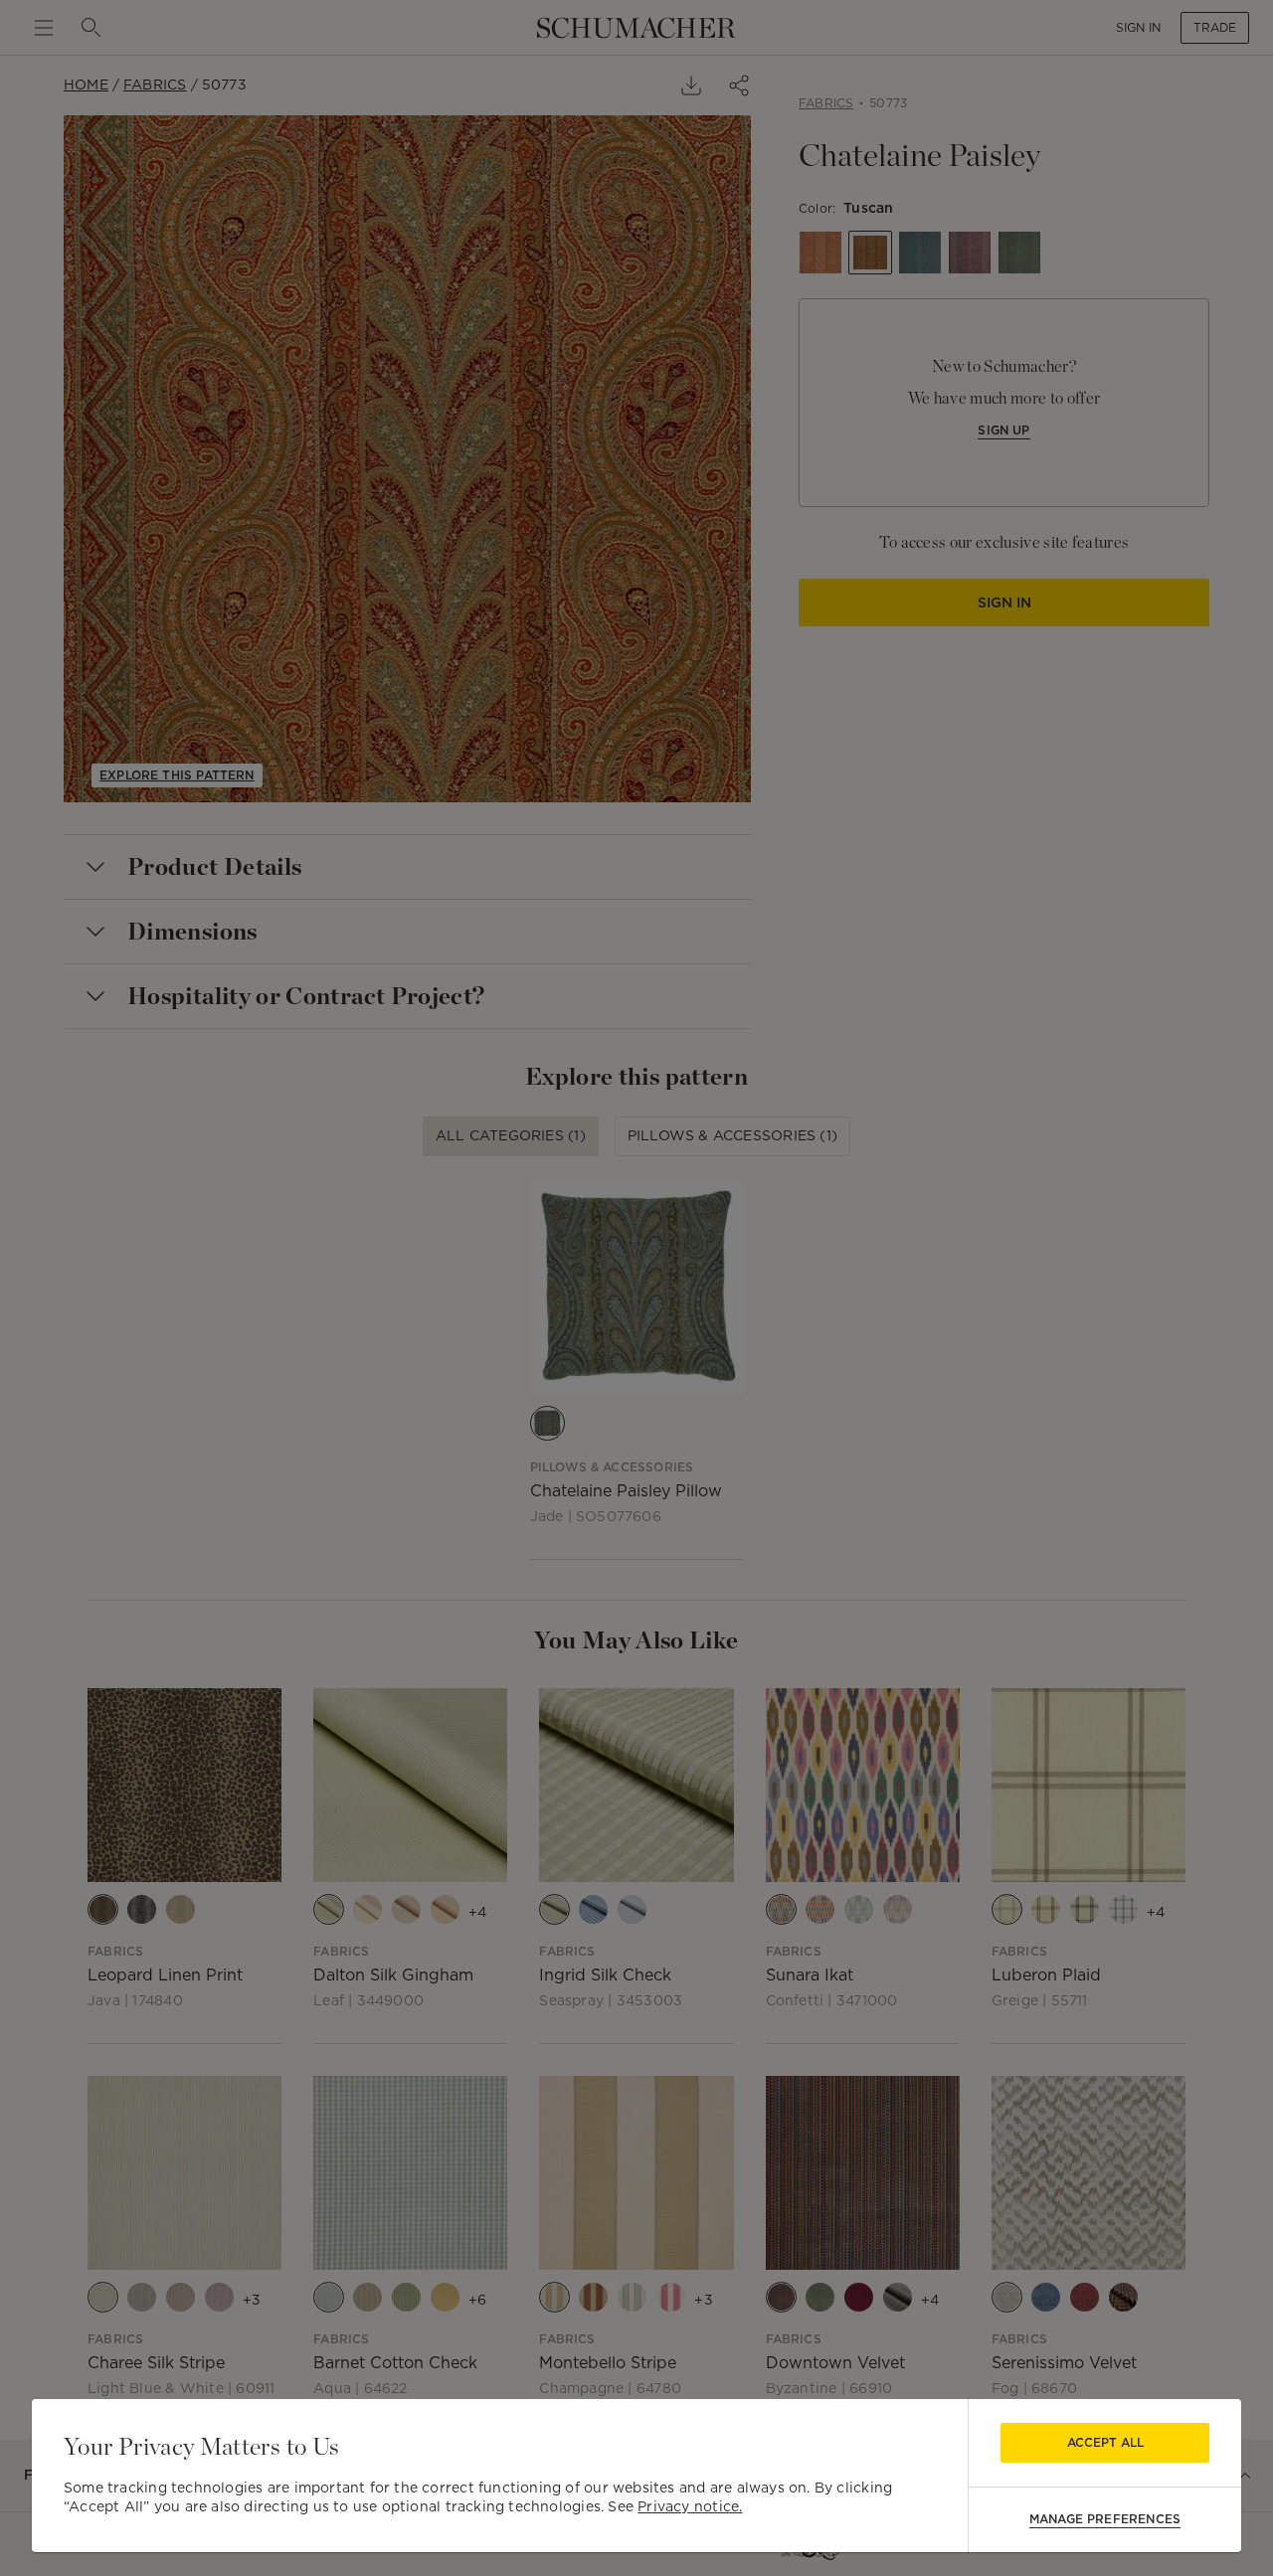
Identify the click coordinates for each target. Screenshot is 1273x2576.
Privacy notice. (690, 2506)
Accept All (1105, 2442)
